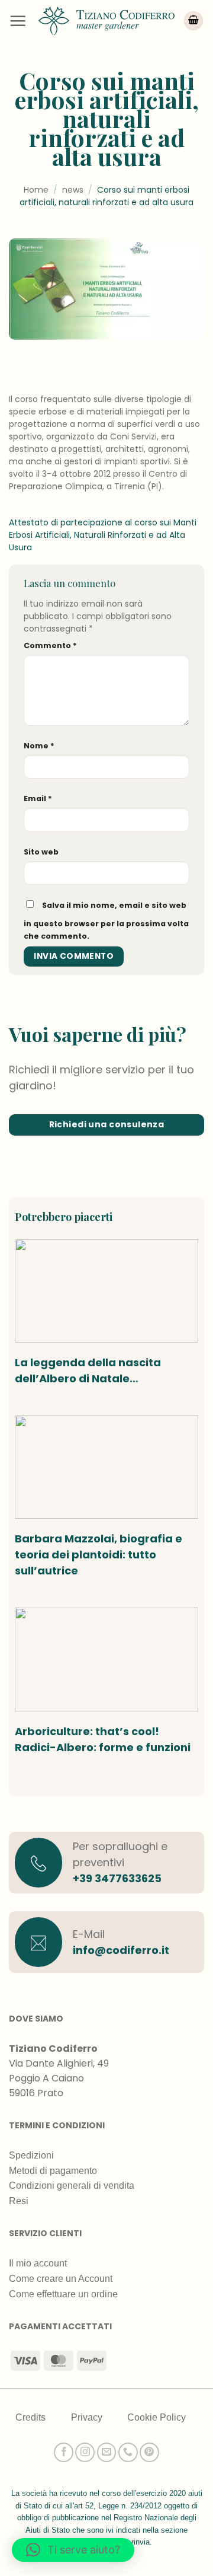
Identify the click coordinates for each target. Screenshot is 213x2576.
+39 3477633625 (117, 1878)
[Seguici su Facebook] (64, 2452)
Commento (50, 645)
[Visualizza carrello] (193, 21)
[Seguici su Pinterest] (149, 2452)
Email (38, 798)
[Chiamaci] (128, 2452)
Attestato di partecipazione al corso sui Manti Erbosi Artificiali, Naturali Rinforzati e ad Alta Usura (103, 535)
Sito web (41, 852)
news (73, 190)
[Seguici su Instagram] (85, 2452)
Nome (39, 746)
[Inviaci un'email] (107, 2452)
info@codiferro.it (121, 1950)
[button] (18, 21)
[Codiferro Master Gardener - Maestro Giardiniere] (106, 20)
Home (36, 190)
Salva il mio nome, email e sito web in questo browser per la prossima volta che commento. (106, 921)
